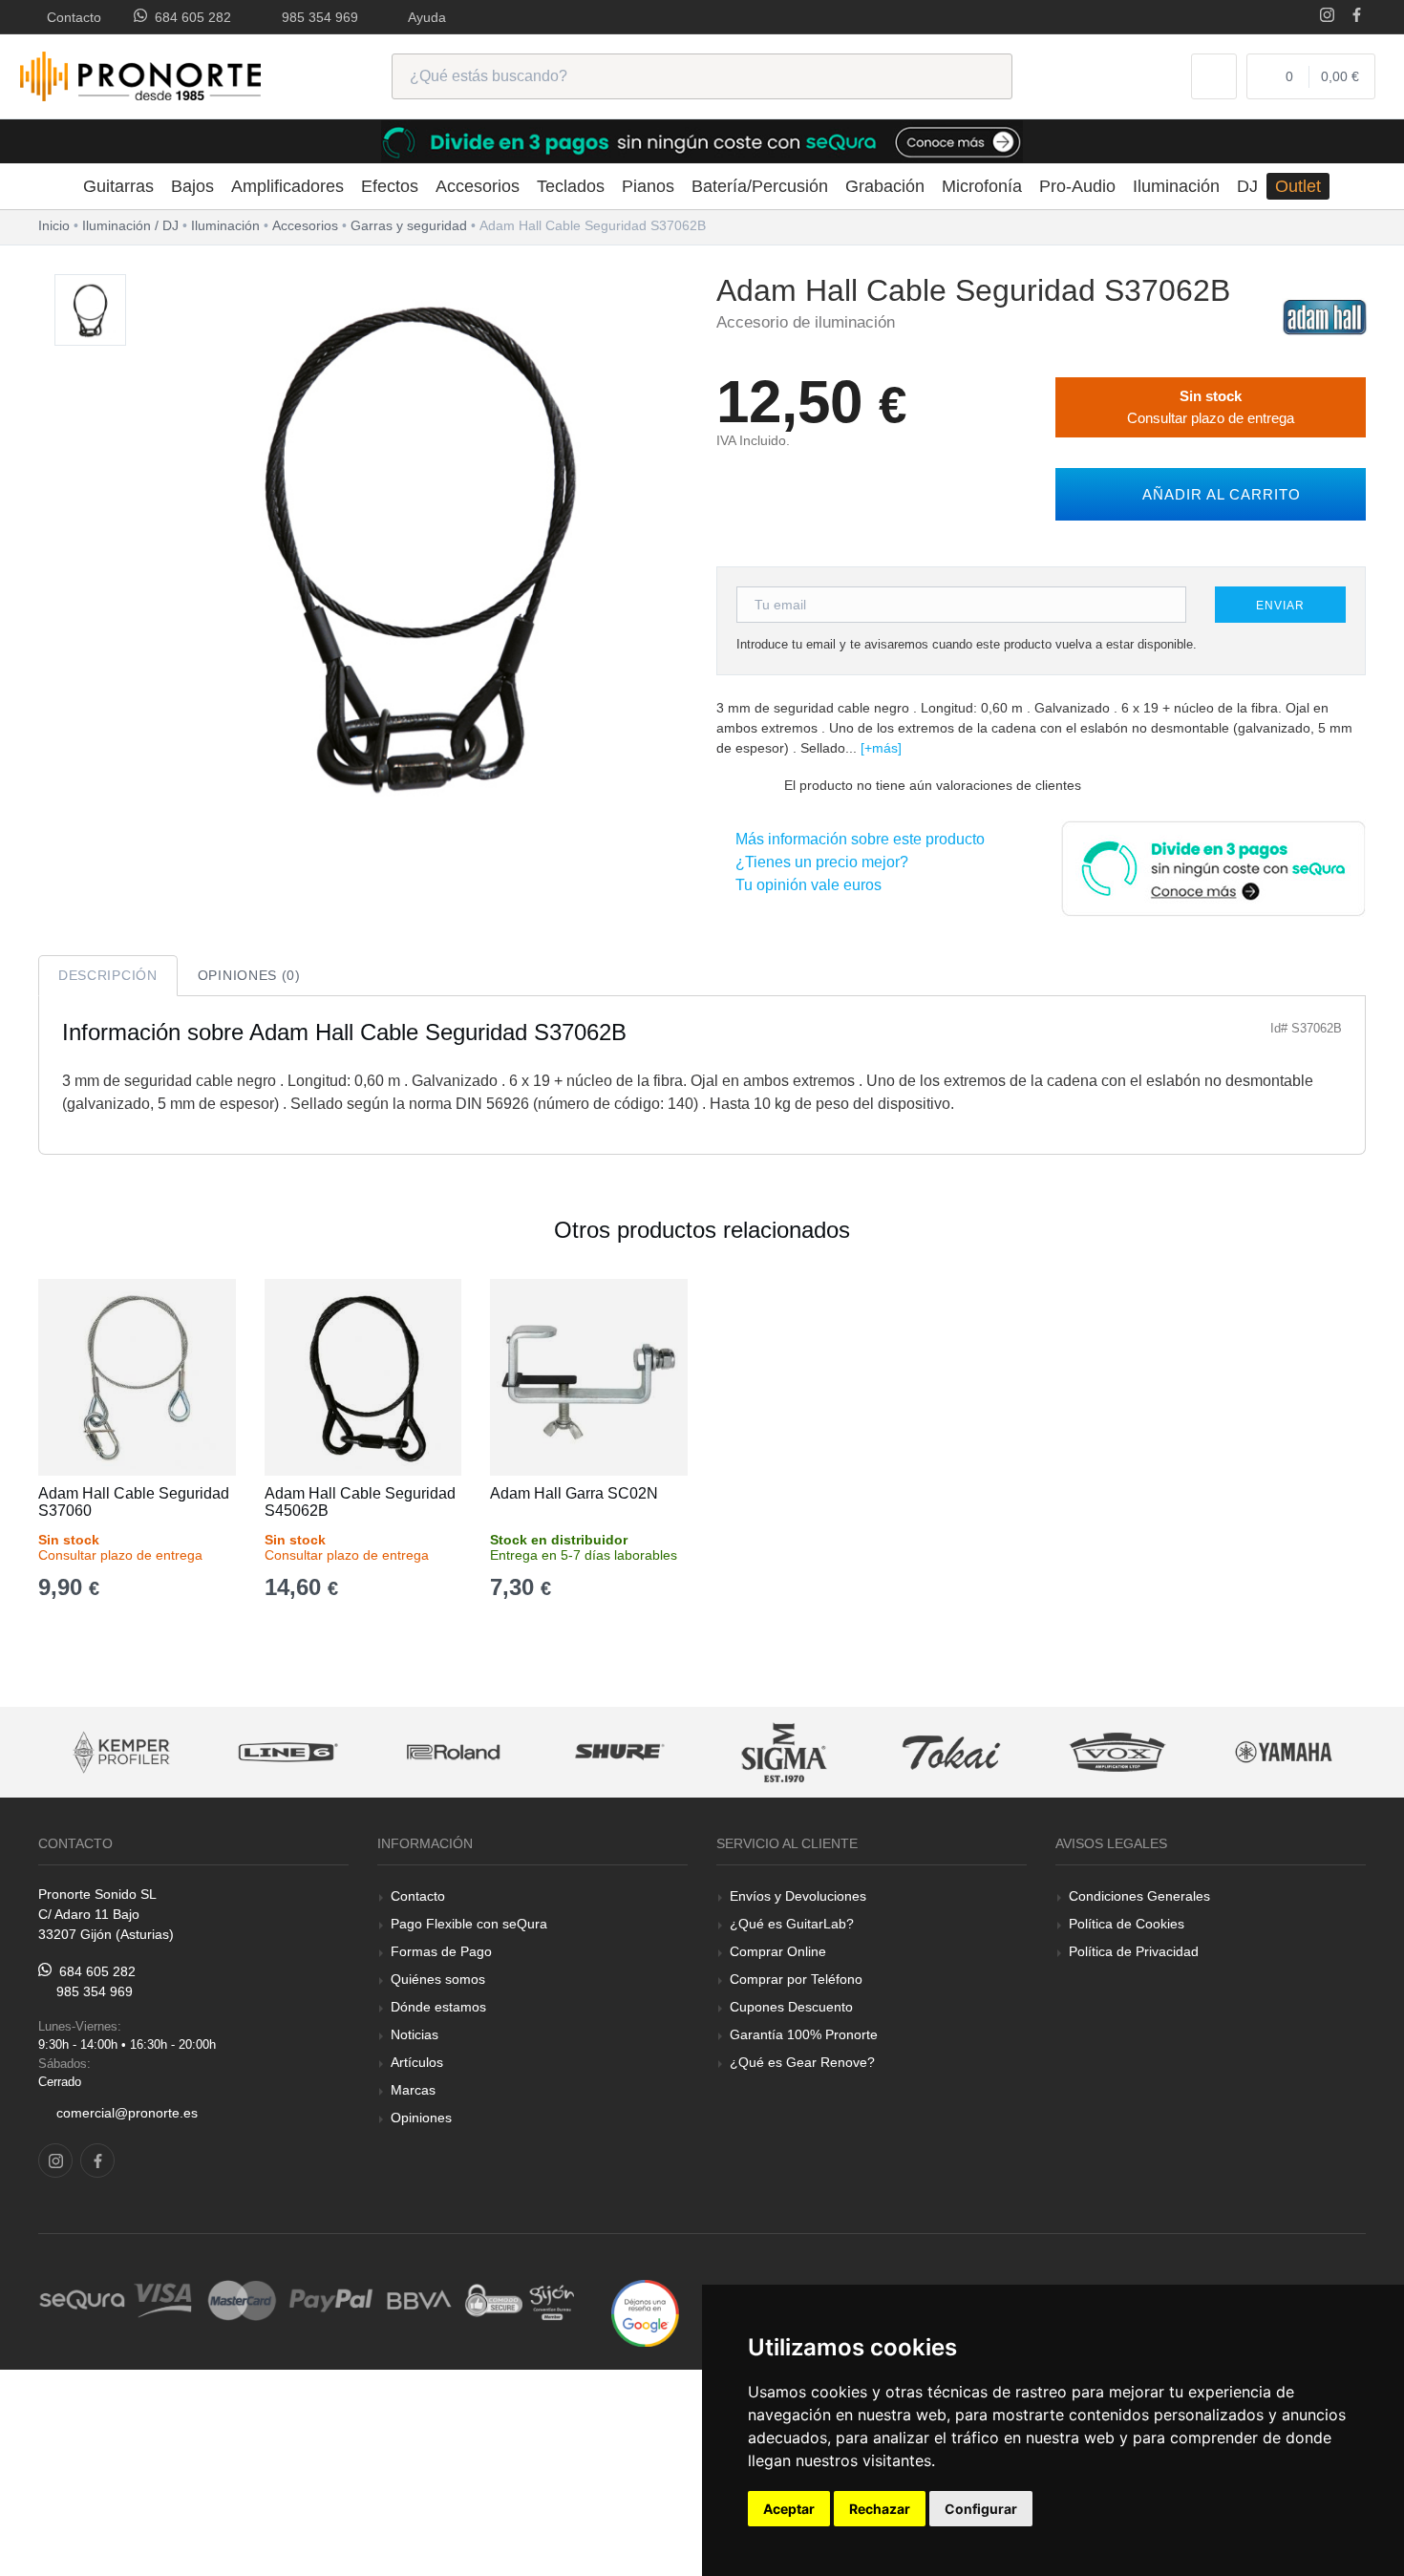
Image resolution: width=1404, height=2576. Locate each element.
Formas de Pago (441, 1951)
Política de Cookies (1127, 1924)
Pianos (648, 186)
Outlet (1298, 186)
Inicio (54, 225)
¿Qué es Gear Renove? (802, 2062)
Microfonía (982, 186)
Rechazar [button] (880, 2509)
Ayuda (424, 17)
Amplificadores (287, 186)
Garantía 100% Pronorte (804, 2034)
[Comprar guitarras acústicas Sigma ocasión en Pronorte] (786, 1752)
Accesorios (478, 186)
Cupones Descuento (791, 2007)
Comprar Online (778, 1951)
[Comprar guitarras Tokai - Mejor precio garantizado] (951, 1752)
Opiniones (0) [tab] (249, 975)
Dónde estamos (438, 2007)
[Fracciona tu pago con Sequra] (1213, 867)
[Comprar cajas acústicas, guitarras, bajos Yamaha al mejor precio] (1284, 1752)
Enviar (1280, 606)
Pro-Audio (1077, 186)
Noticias (415, 2034)
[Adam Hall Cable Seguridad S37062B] (90, 311)
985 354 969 (316, 17)
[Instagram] (1327, 17)
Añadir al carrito (1217, 494)
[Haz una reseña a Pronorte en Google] (645, 2312)
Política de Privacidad (1134, 1951)
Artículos (417, 2062)
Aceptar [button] (789, 2509)
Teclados (571, 186)
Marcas (413, 2090)
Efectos (390, 186)
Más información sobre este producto (856, 839)
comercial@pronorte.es (127, 2113)
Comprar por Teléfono (796, 1979)
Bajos (192, 186)
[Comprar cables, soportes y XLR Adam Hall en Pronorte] (1325, 316)
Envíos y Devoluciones (798, 1896)
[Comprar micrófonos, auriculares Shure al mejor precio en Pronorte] (620, 1752)
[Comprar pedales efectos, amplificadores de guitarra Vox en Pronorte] (1117, 1752)
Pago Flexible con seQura (469, 1924)
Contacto (70, 17)
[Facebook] (1357, 17)
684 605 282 (189, 17)
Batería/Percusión (760, 186)
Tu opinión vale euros (805, 885)
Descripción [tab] (108, 975)
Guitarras (118, 186)
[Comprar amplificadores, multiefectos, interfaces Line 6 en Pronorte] (287, 1752)
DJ (1247, 186)
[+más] (881, 748)
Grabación (885, 186)
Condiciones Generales (1139, 1896)
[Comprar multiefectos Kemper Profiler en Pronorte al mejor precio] (122, 1752)
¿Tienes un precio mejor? (818, 862)
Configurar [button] (981, 2509)
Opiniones (421, 2118)
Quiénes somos (438, 1979)
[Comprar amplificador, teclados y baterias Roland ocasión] (454, 1752)
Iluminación (1176, 186)
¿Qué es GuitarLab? (792, 1924)
